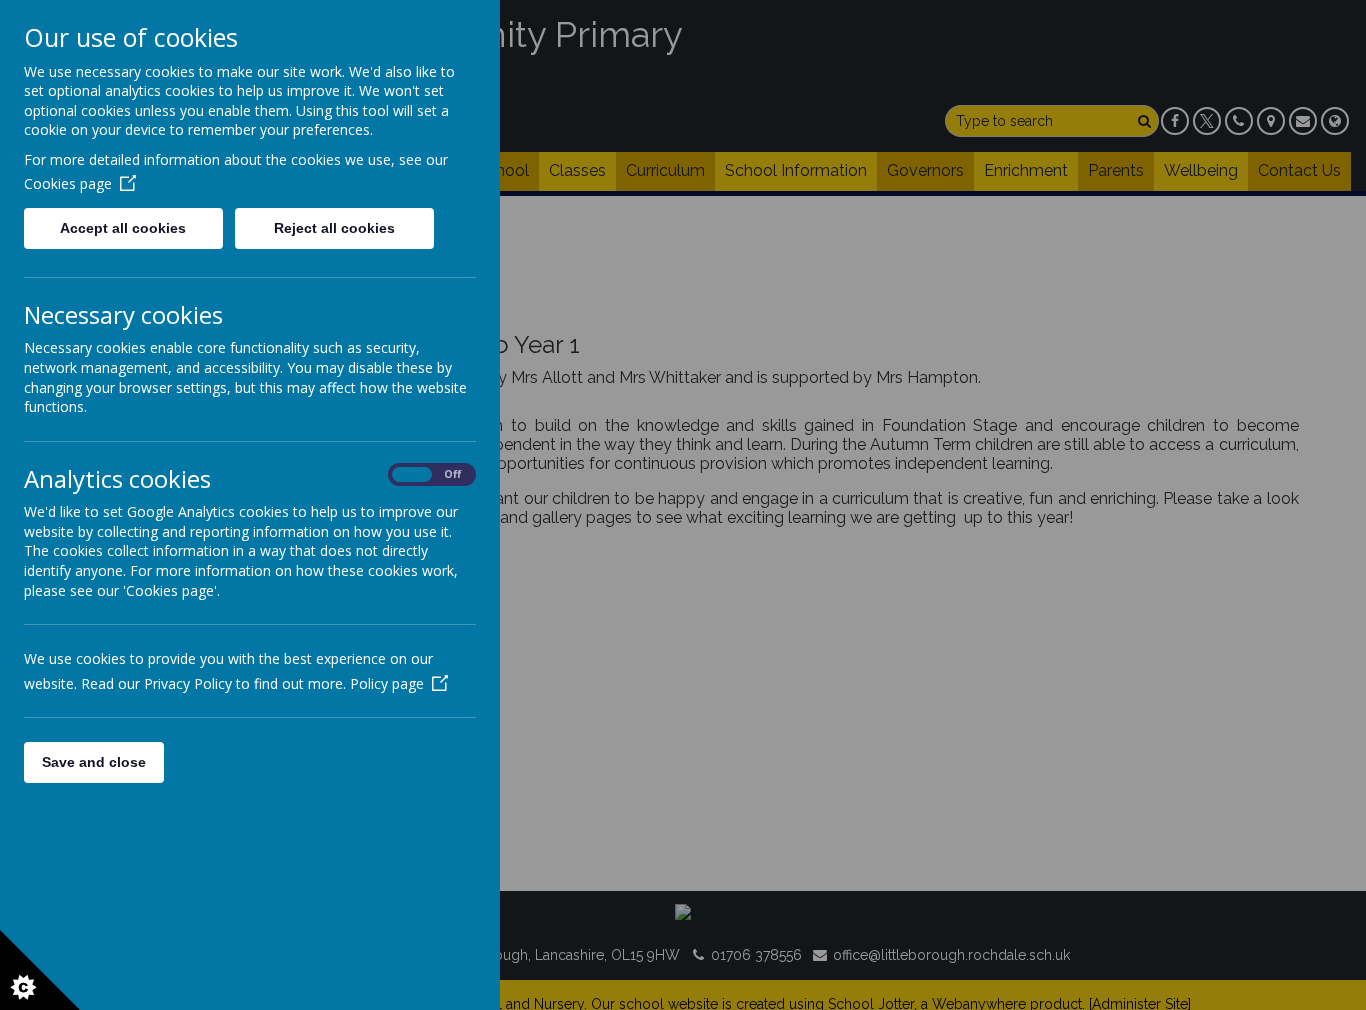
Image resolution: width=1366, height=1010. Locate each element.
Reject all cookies (334, 228)
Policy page (387, 683)
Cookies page (68, 183)
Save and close (94, 762)
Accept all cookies (123, 228)
